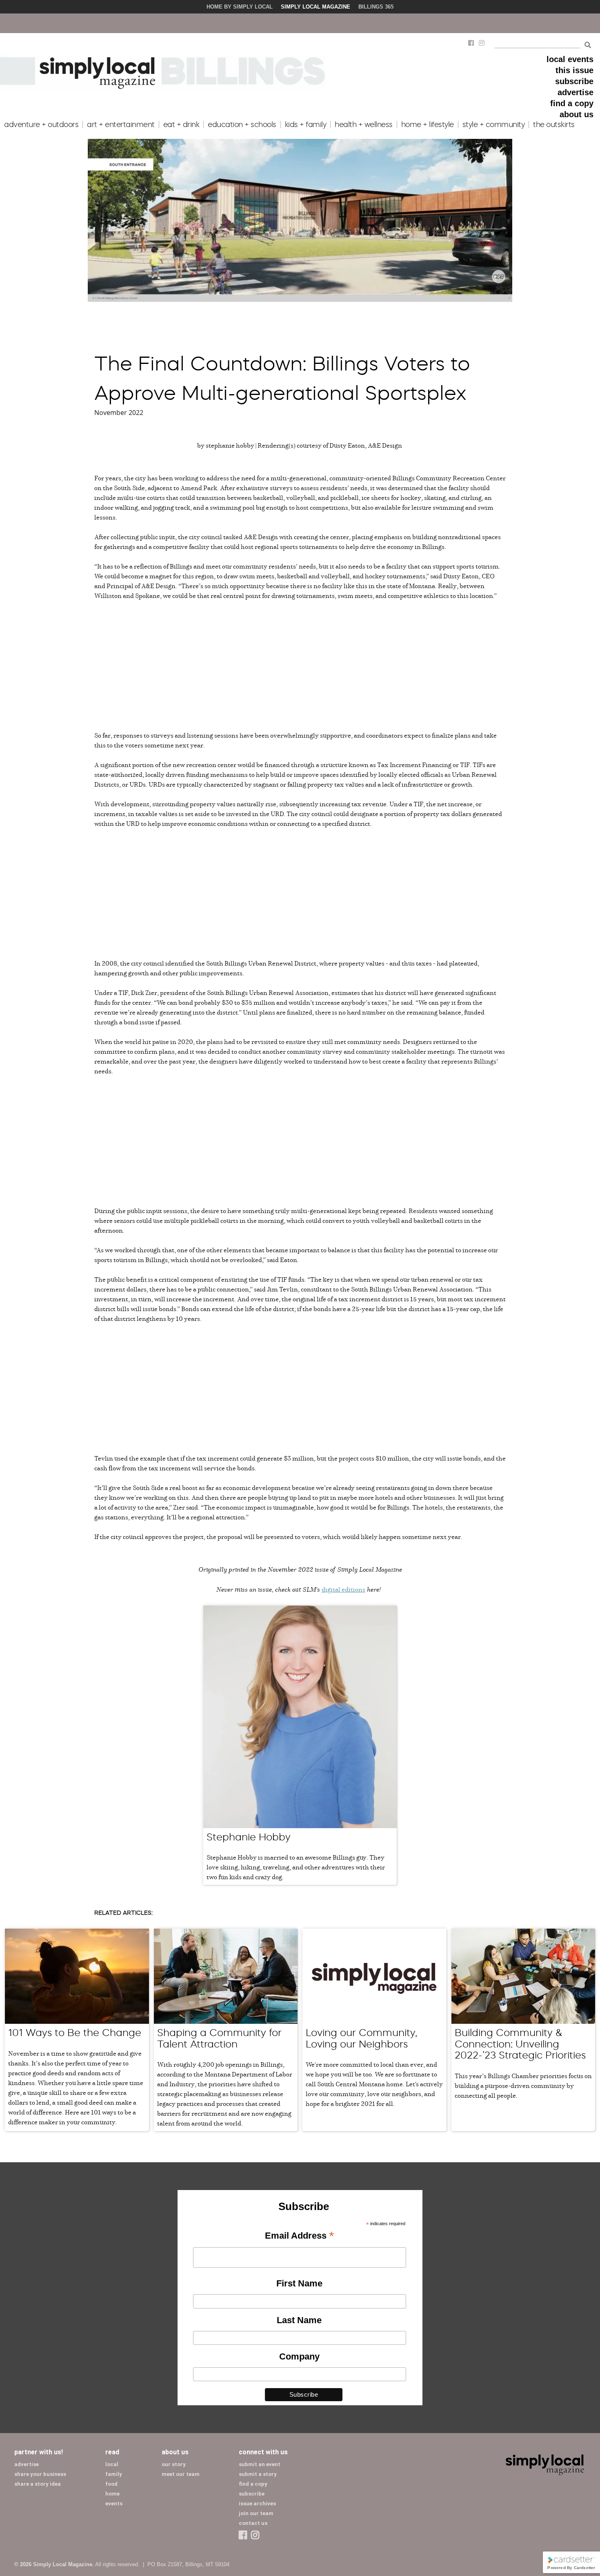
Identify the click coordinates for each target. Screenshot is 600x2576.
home (112, 2494)
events (114, 2504)
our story (174, 2464)
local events (570, 59)
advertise (576, 92)
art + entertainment (121, 125)
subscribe (574, 81)
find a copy (572, 103)
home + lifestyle (428, 125)
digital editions (343, 1589)
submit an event (260, 2464)
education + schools (242, 125)
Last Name (299, 2320)
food (111, 2484)
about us (577, 114)
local (112, 2464)
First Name (299, 2283)
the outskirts (554, 125)
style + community (494, 125)
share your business (40, 2474)
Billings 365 (376, 7)
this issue (574, 70)
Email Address (299, 2236)
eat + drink (181, 125)
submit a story (258, 2474)
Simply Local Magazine (316, 7)
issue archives (257, 2504)
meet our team (181, 2474)
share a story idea (38, 2484)
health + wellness (364, 125)
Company (299, 2356)
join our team (256, 2513)
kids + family (306, 125)
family (114, 2474)
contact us (253, 2523)
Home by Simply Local (240, 7)
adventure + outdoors (41, 125)
